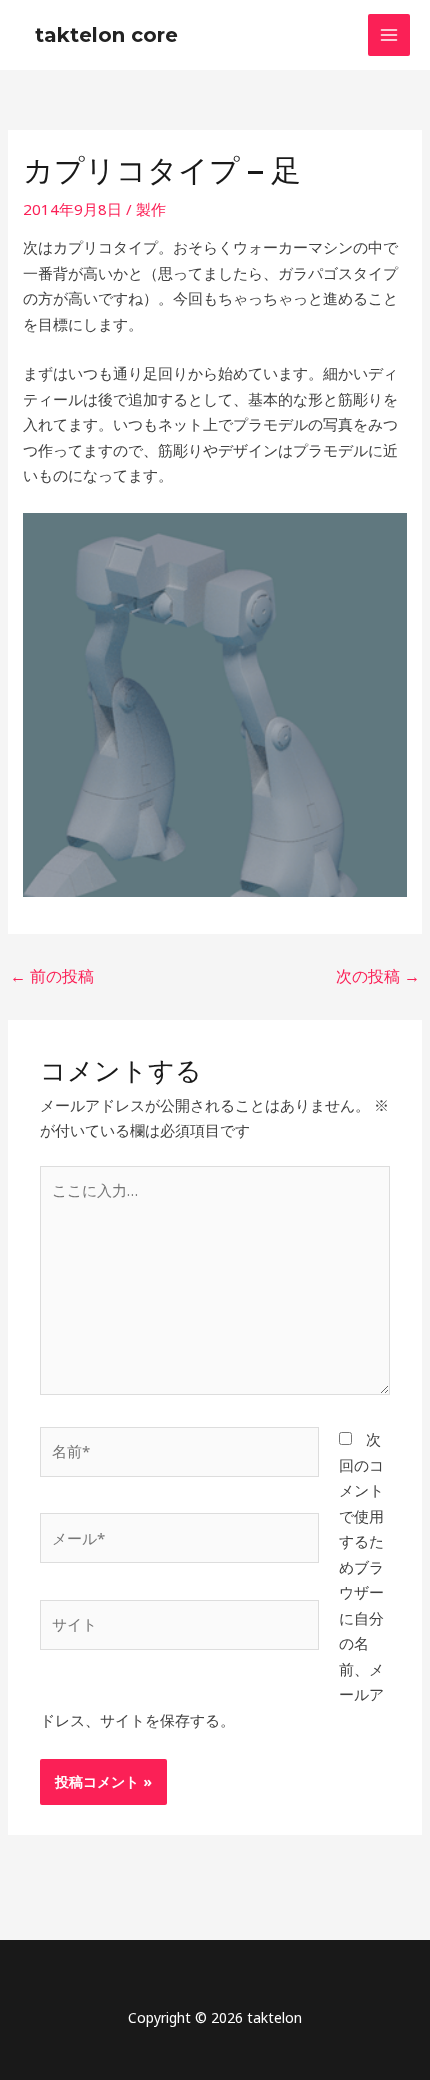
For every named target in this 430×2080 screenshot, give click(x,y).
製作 (151, 209)
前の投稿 (52, 976)
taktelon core (106, 35)
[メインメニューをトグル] (389, 35)
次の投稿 (378, 976)
